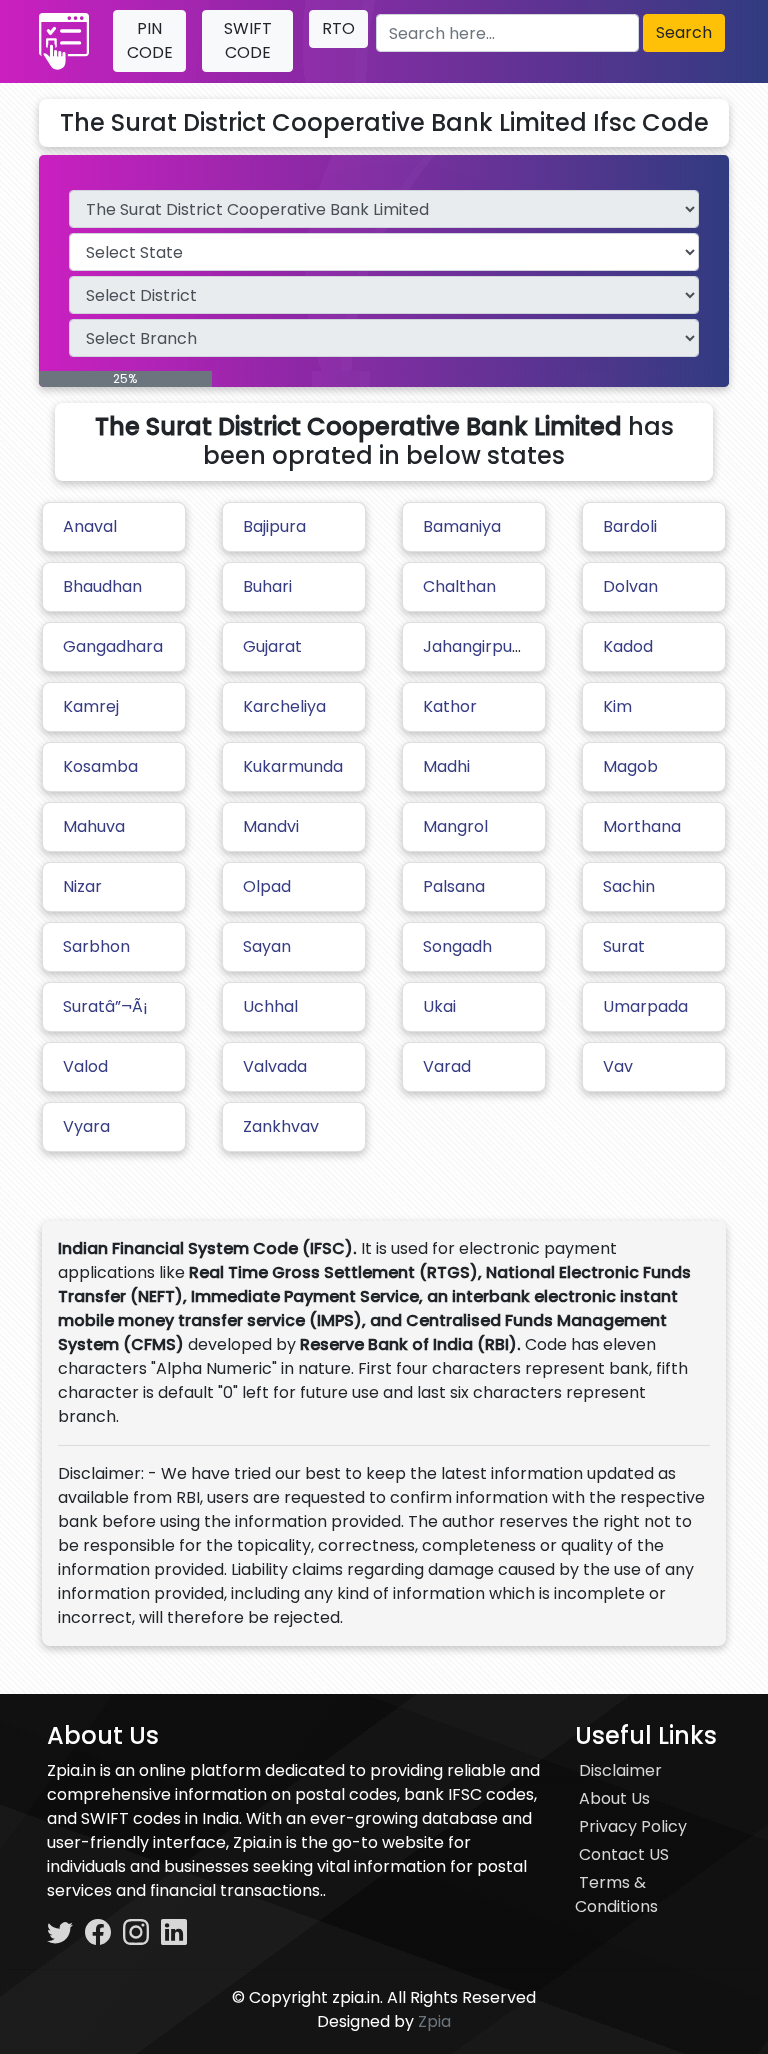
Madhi (446, 766)
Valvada (275, 1066)
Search (684, 32)
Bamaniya (462, 526)
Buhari (267, 586)
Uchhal (270, 1006)
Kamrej (91, 706)
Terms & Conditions (616, 1894)
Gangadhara (113, 646)
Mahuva (94, 826)
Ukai (439, 1006)
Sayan (267, 946)
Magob (630, 766)
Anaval (90, 526)
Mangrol (455, 826)
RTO (338, 28)
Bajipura (274, 526)
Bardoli (630, 526)
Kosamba (100, 766)
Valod (85, 1066)
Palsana (454, 886)
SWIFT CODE (248, 40)
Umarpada (645, 1006)
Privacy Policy (633, 1826)
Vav (618, 1066)
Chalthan (459, 586)
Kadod (628, 646)
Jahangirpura (476, 646)
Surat (624, 946)
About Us (614, 1798)
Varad (447, 1066)
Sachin (629, 886)
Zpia (434, 2021)
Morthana (642, 826)
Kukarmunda (293, 766)
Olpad (267, 886)
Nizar (82, 886)
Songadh (457, 946)
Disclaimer (620, 1770)
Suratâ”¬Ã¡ (105, 1006)
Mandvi (271, 826)
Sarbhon (96, 946)
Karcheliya (284, 706)
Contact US (624, 1854)
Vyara (86, 1126)
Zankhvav (281, 1126)
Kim (617, 706)
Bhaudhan (102, 586)
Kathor (450, 706)
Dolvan (630, 586)
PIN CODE (150, 40)
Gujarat (272, 646)
